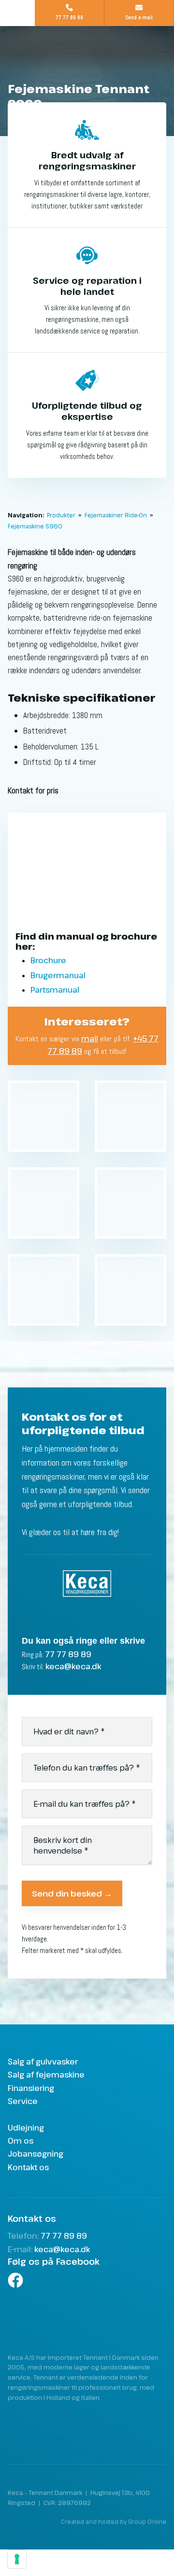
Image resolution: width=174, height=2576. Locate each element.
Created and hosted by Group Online (114, 2521)
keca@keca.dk (73, 1666)
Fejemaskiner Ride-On (116, 515)
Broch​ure (48, 960)
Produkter (62, 515)
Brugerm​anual (58, 975)
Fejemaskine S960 (35, 526)
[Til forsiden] (87, 54)
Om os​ (21, 2141)
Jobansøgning (36, 2154)
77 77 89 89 (68, 1654)
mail (90, 1039)
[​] (87, 2280)
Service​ (23, 2101)
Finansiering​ (31, 2088)
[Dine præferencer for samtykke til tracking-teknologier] (17, 2559)
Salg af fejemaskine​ (46, 2075)
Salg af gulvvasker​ (43, 2062)
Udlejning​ (26, 2128)
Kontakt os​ (28, 2167)
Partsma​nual (55, 990)
